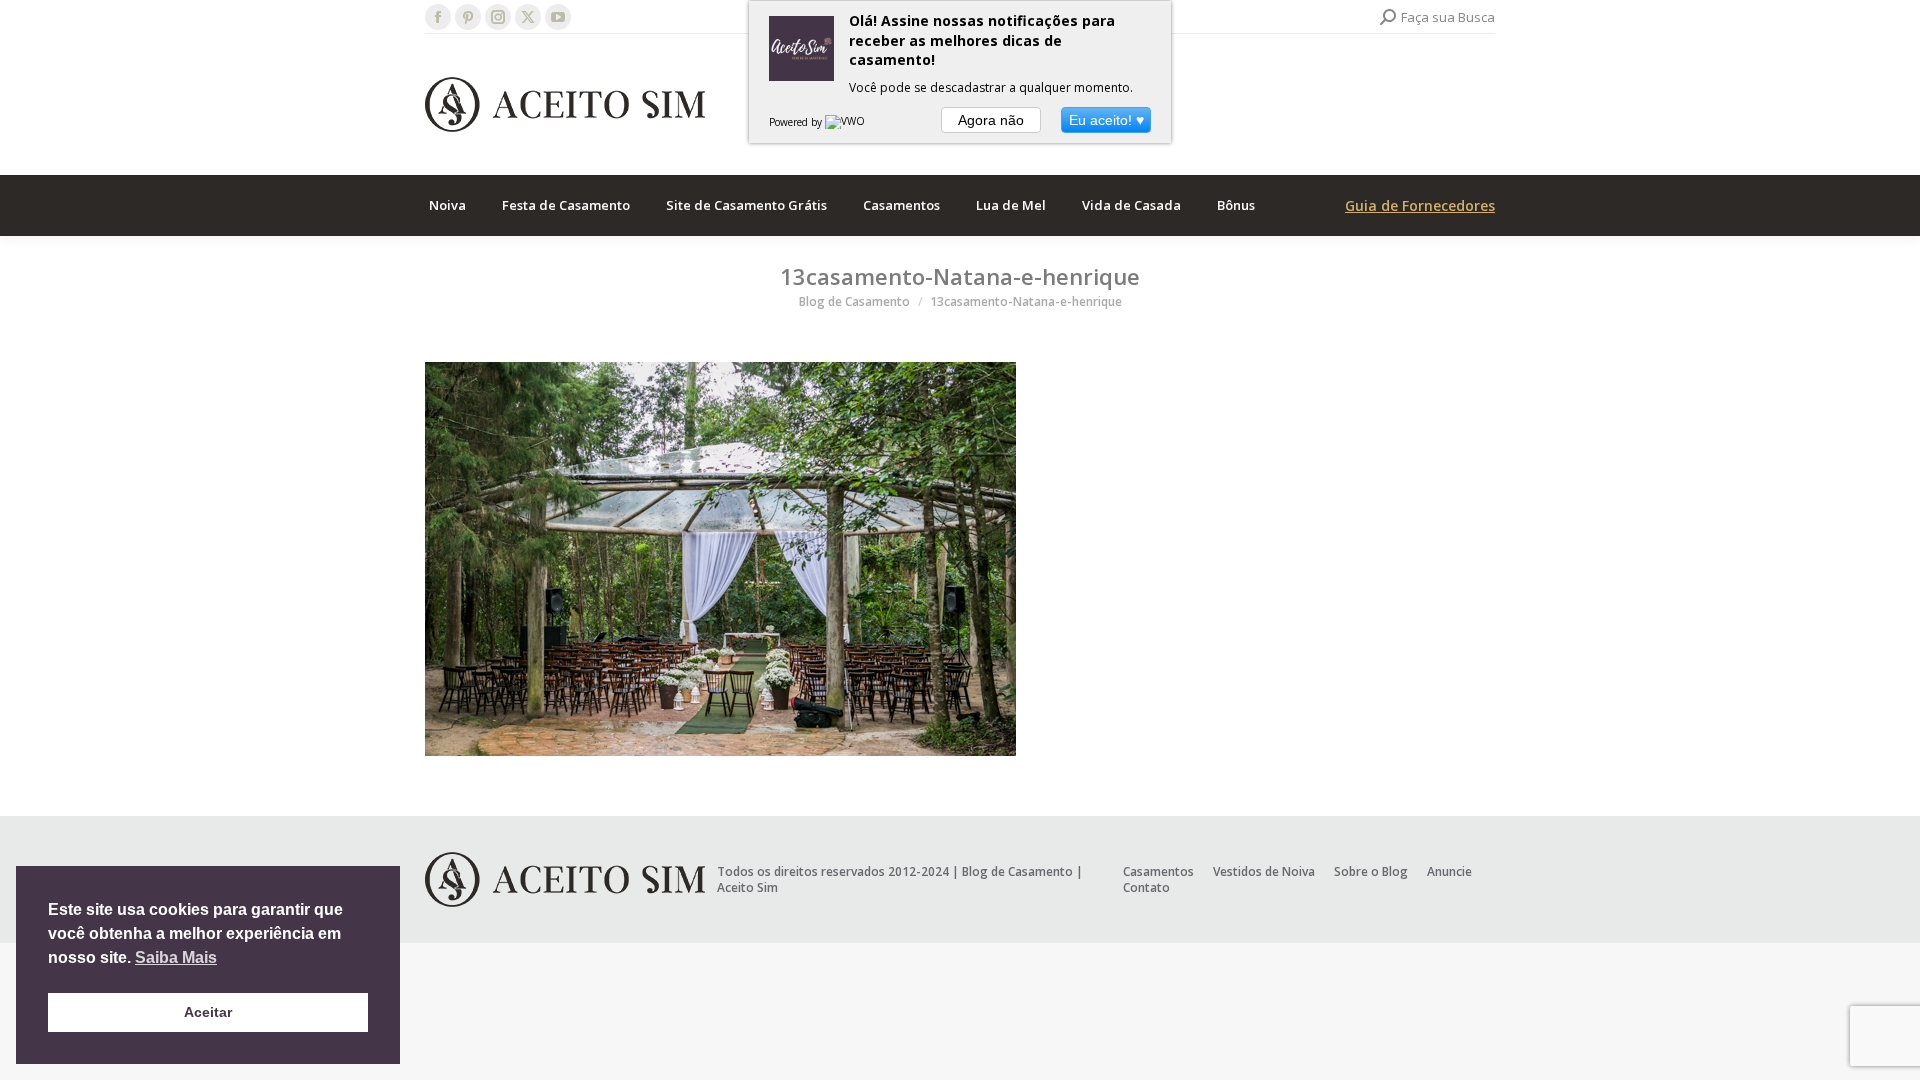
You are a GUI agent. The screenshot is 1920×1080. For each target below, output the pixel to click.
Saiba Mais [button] (176, 957)
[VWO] (846, 122)
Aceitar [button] (208, 1012)
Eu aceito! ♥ (1106, 120)
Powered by (797, 122)
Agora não (991, 120)
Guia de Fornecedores (1420, 205)
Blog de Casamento (1017, 871)
